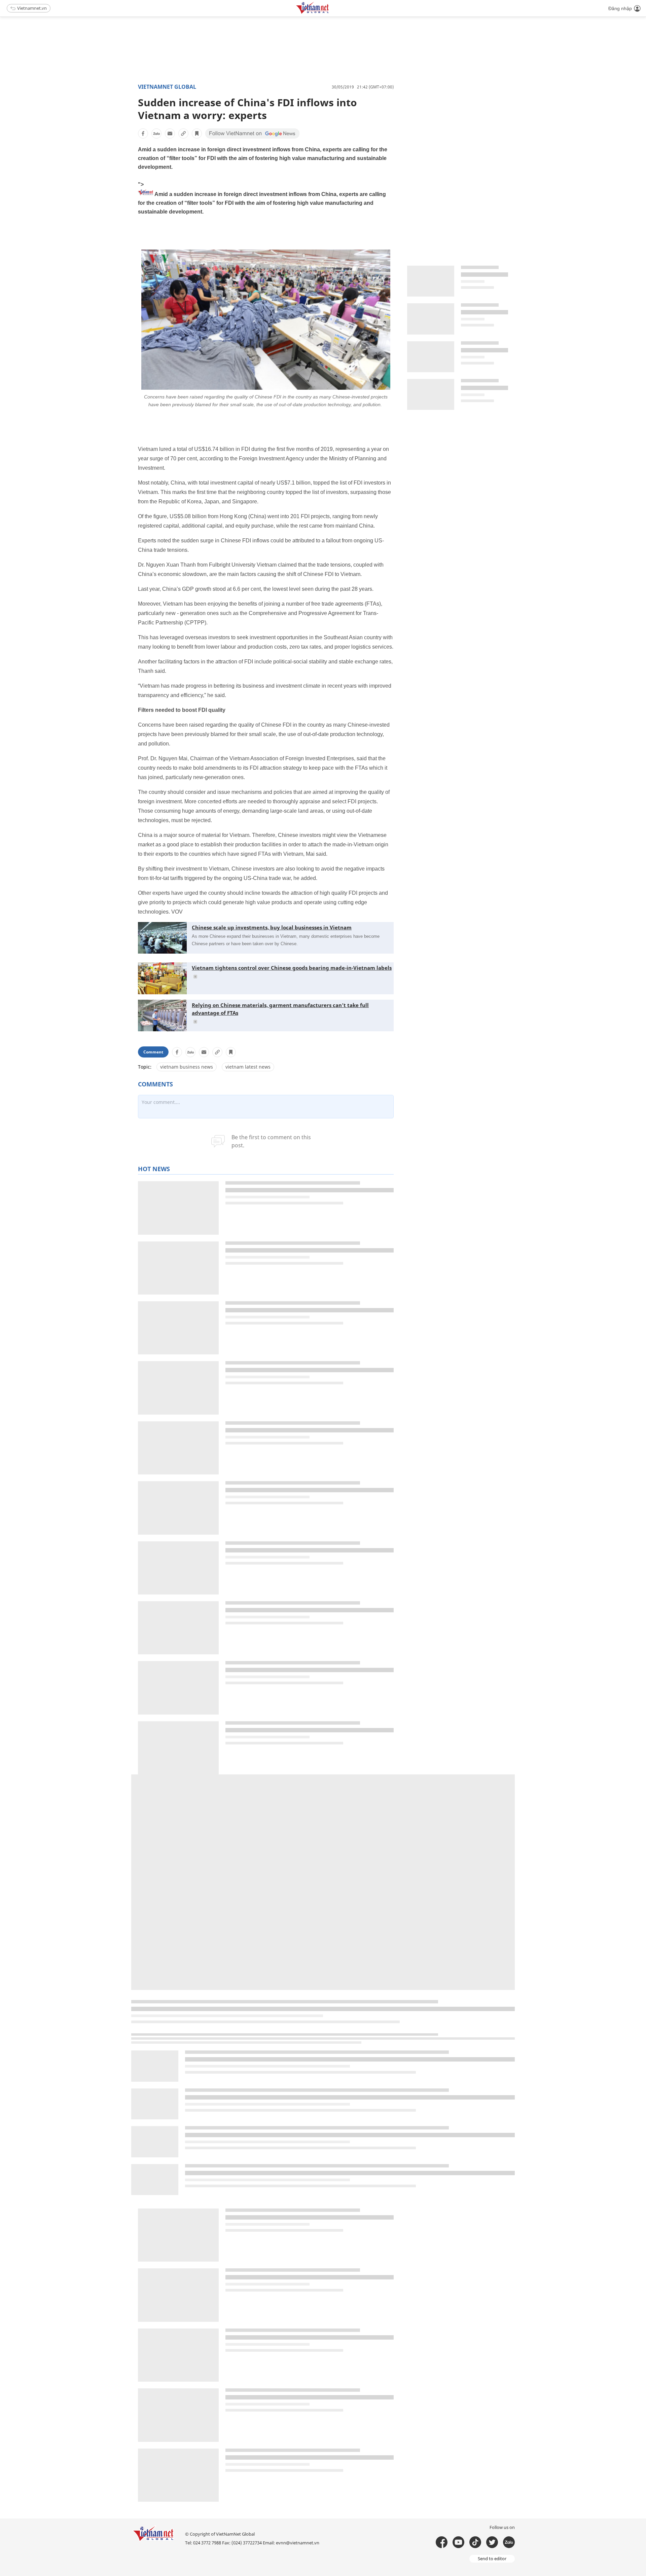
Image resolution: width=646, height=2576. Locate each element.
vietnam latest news (248, 1067)
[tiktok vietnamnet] (475, 2542)
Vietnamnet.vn (32, 8)
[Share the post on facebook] (143, 133)
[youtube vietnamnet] (458, 2542)
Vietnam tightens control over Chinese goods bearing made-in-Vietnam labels (292, 968)
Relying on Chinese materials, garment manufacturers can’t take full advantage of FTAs (280, 1009)
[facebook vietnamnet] (442, 2542)
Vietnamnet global (167, 87)
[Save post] (197, 133)
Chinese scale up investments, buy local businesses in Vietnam (272, 927)
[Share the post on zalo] (156, 133)
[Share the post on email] (170, 133)
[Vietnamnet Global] (329, 13)
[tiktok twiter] (492, 2542)
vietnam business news (187, 1067)
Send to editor (492, 2559)
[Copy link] (183, 133)
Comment (153, 1052)
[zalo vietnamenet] (509, 2542)
